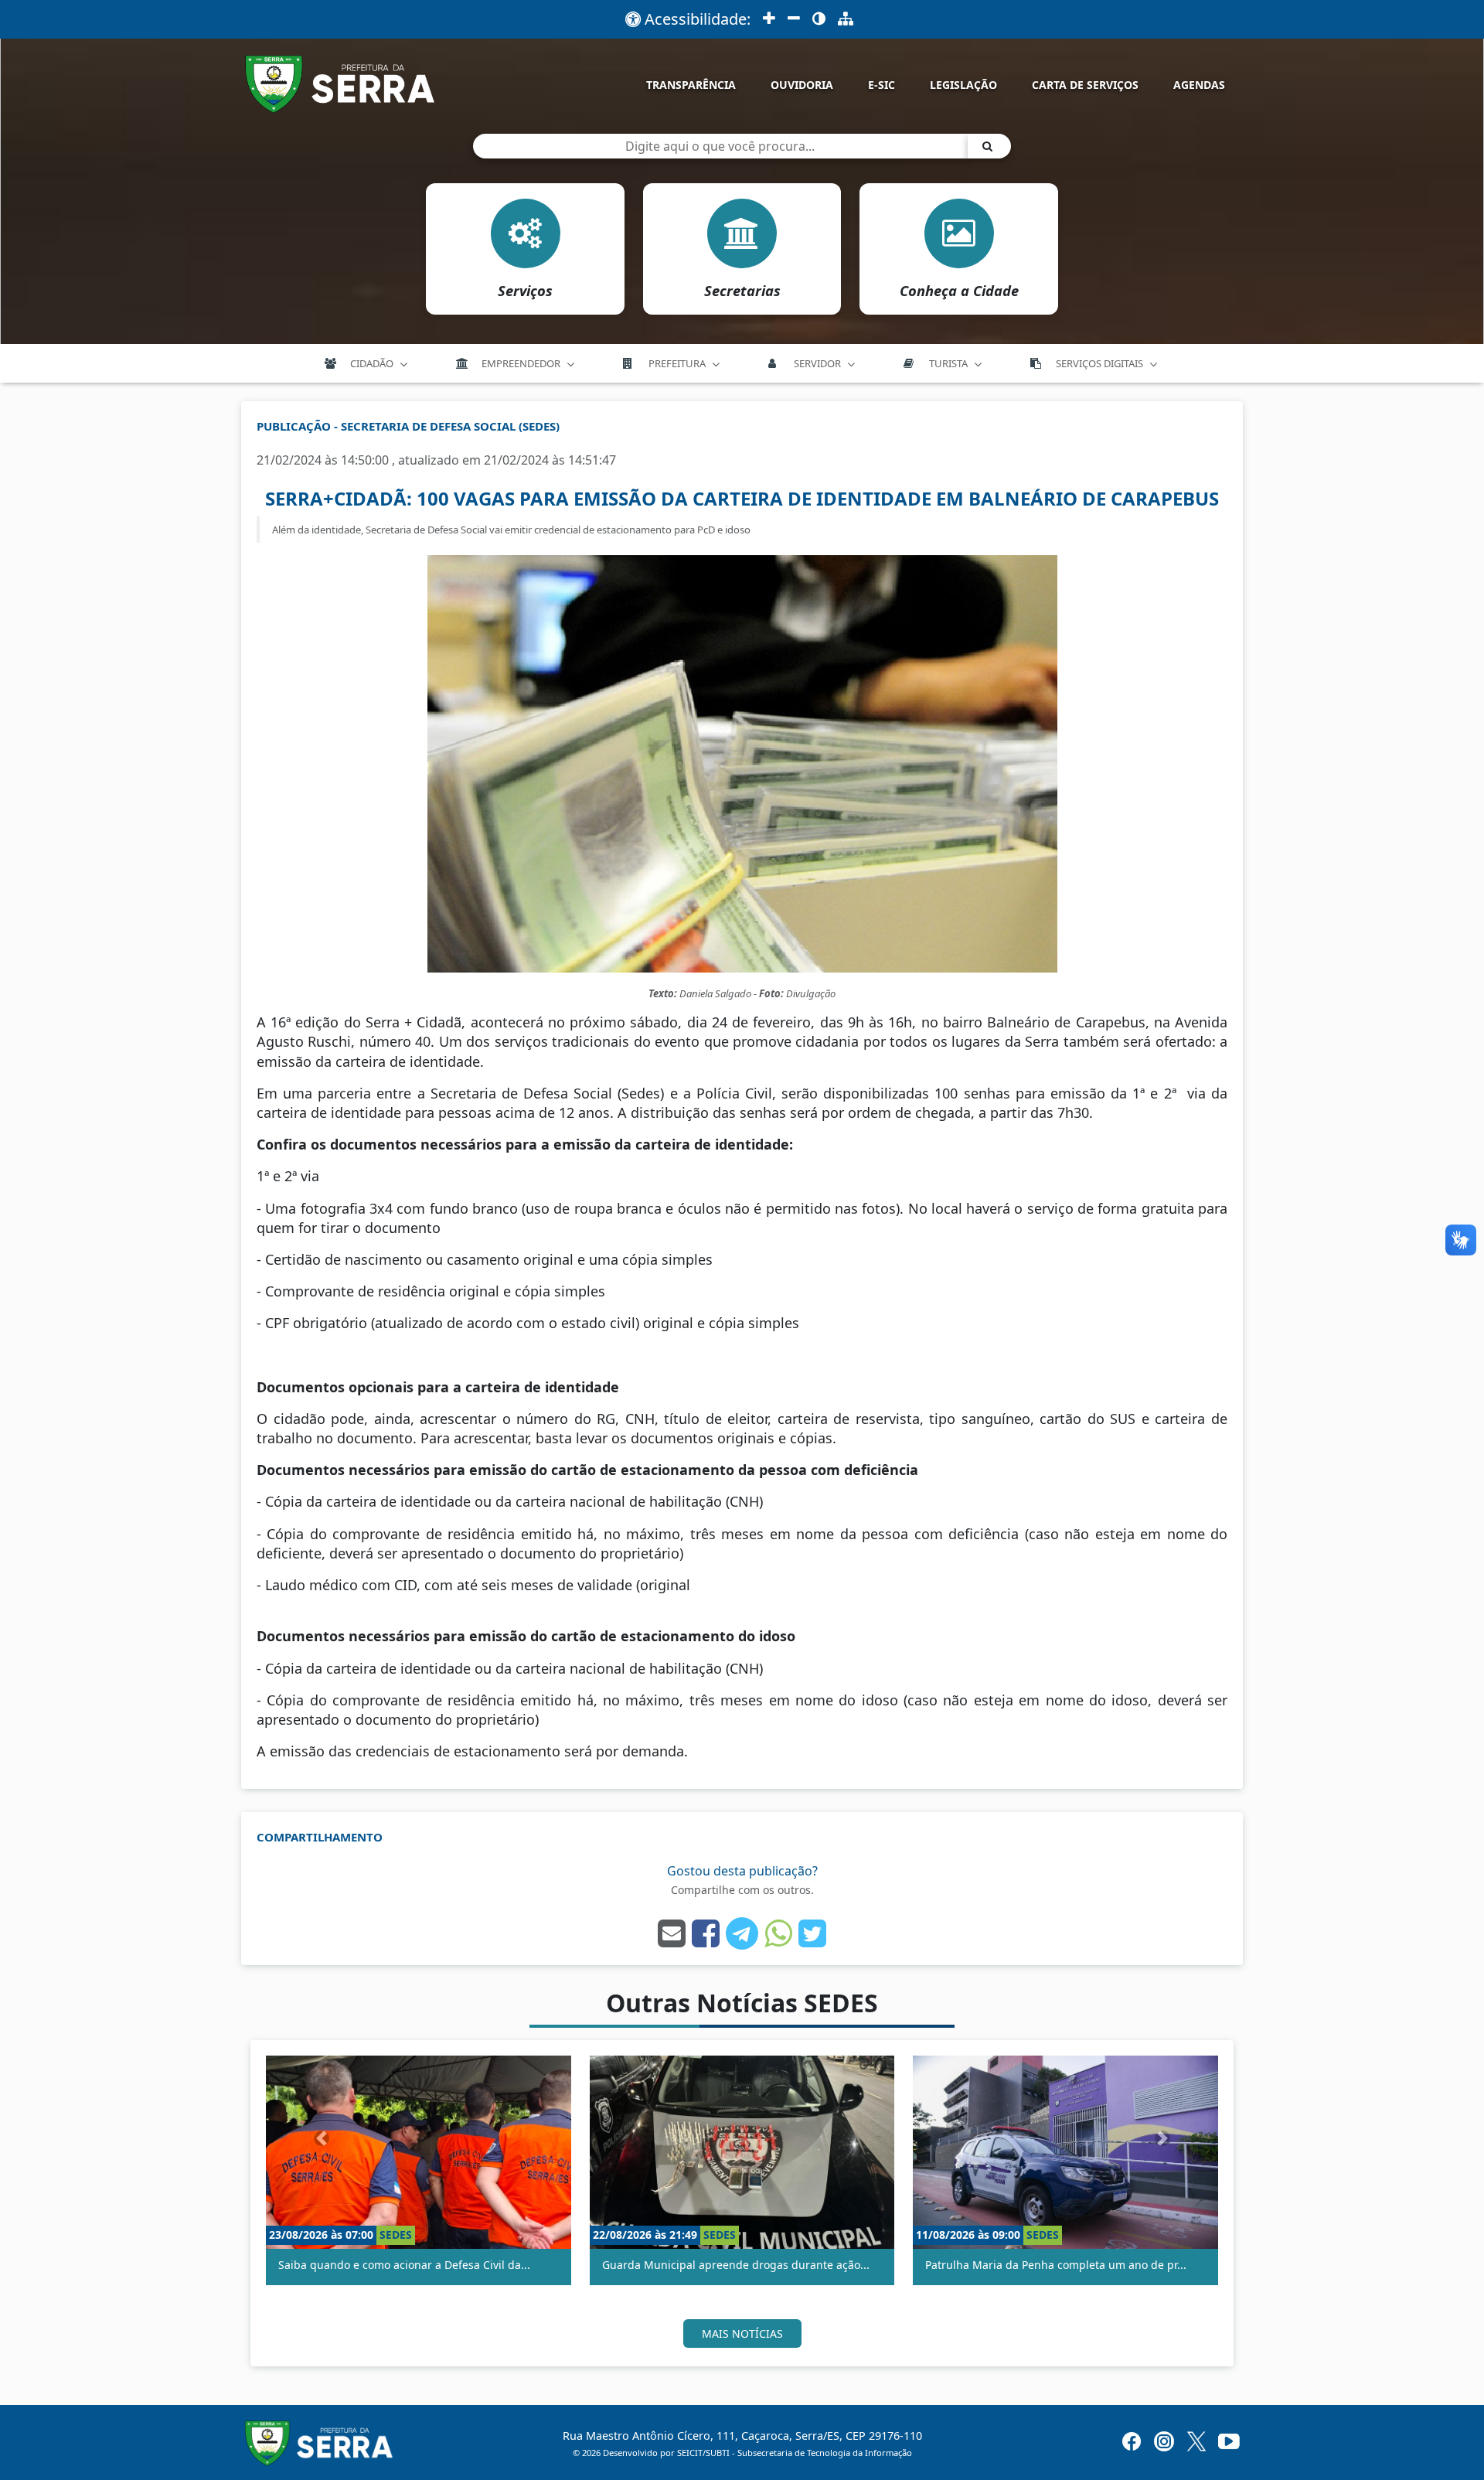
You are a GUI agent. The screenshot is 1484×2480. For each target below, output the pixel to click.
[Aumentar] (769, 19)
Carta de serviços (1085, 85)
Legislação (963, 85)
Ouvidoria (802, 85)
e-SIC (882, 85)
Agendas (1199, 85)
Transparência (691, 85)
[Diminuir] (794, 19)
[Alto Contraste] (819, 19)
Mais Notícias (742, 2334)
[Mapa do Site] (846, 19)
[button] (322, 2138)
